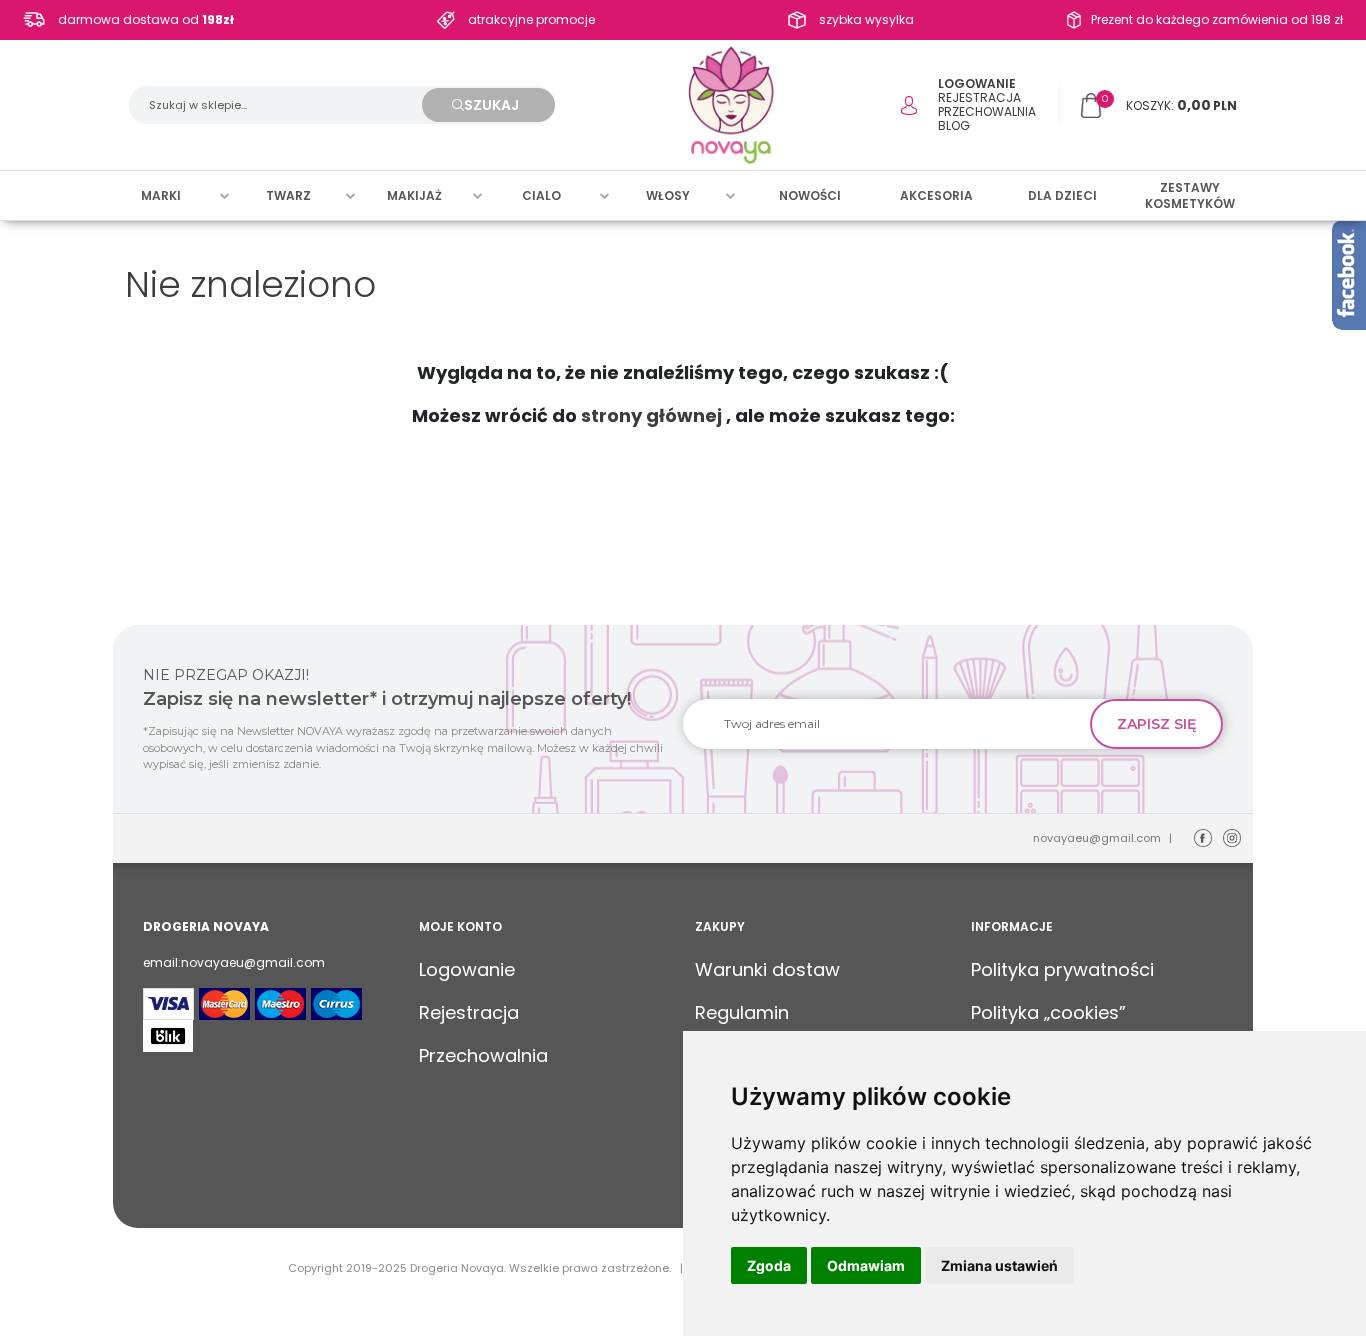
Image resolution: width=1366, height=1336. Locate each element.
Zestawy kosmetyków (1190, 195)
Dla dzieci (1062, 195)
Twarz (288, 195)
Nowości (810, 195)
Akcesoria (936, 195)
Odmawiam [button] (866, 1265)
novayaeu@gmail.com (1097, 838)
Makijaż (414, 195)
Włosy (668, 195)
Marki (161, 195)
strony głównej (651, 415)
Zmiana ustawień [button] (999, 1265)
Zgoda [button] (769, 1265)
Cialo (541, 195)
